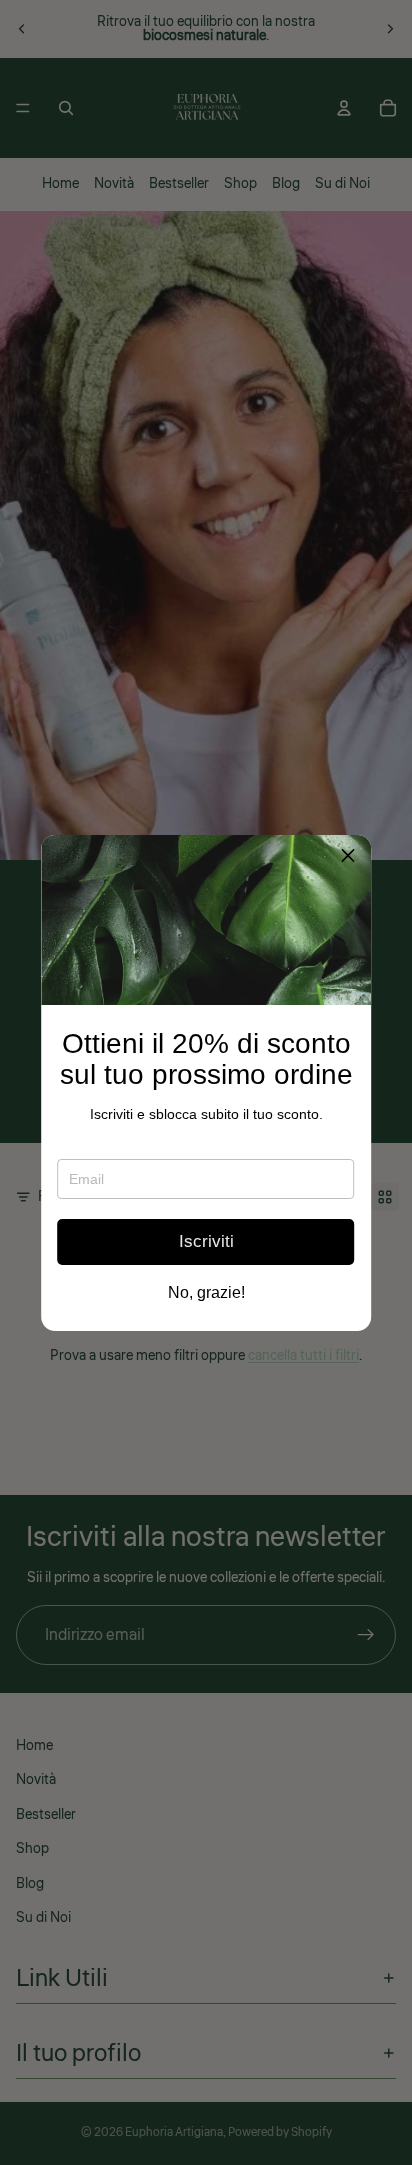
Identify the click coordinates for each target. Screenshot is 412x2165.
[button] (348, 858)
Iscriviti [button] (206, 1241)
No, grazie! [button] (206, 1293)
